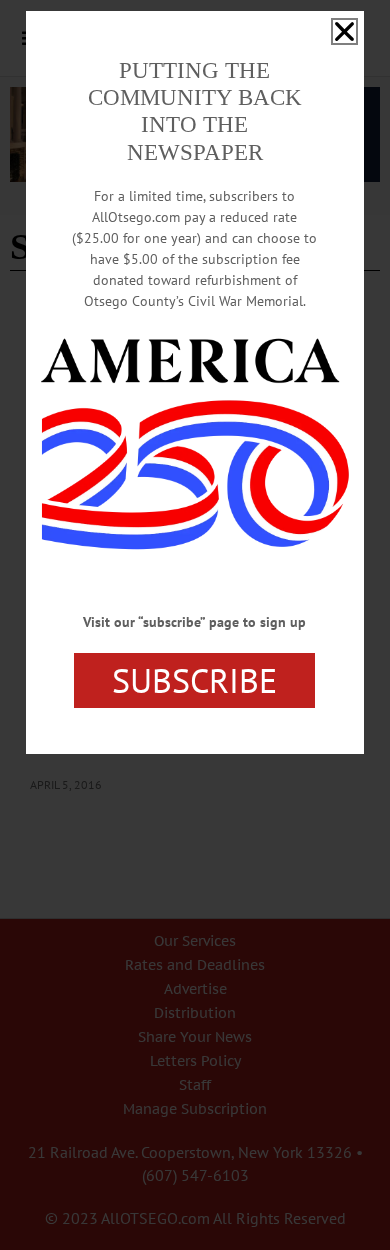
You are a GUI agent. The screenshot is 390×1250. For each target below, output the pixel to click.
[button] (344, 31)
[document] (195, 625)
